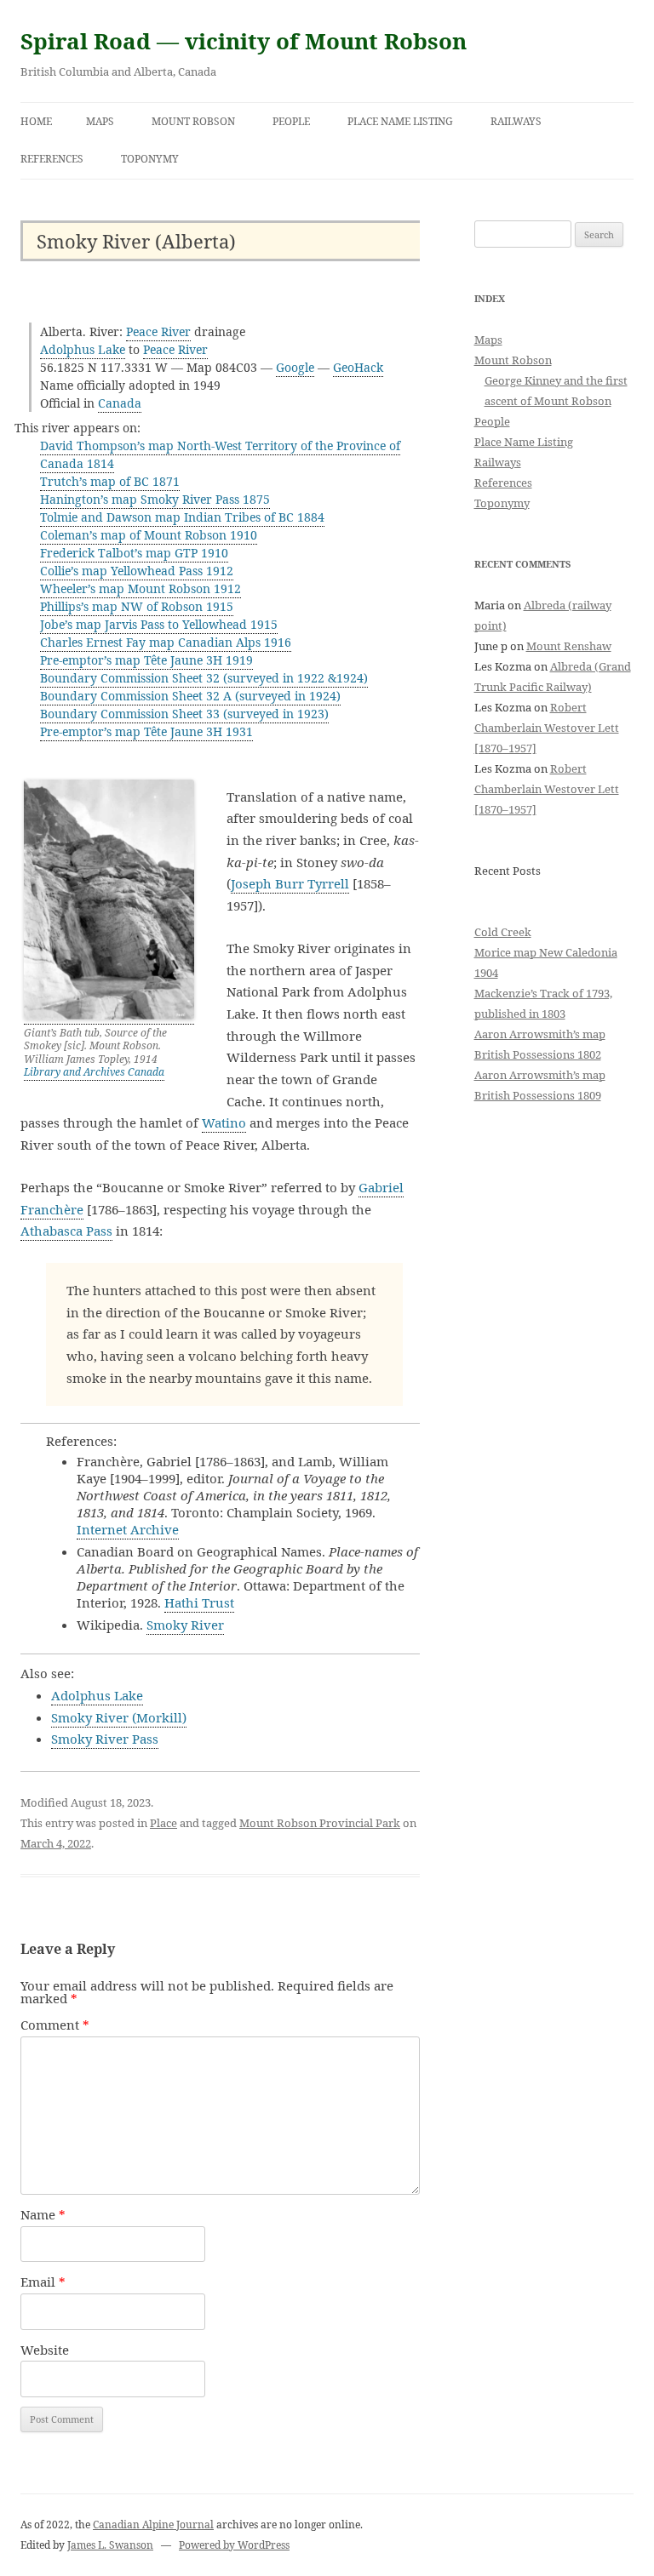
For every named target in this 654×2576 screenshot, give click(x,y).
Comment (55, 2025)
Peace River (158, 331)
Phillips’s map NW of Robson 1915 (137, 606)
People (291, 121)
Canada (120, 403)
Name (43, 2214)
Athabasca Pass (66, 1231)
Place (163, 1823)
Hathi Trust (199, 1602)
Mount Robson (193, 121)
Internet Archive (128, 1529)
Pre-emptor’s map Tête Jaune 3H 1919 (146, 660)
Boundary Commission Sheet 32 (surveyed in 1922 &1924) (204, 678)
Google (295, 367)
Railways (516, 121)
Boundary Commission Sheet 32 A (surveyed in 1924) (190, 696)
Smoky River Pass (105, 1739)
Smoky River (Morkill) (119, 1717)
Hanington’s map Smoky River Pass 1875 (155, 499)
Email (43, 2282)
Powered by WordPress (234, 2545)
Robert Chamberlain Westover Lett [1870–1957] (547, 728)
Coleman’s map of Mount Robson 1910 (149, 535)
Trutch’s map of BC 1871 (110, 481)
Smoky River (185, 1625)
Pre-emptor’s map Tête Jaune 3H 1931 (146, 731)
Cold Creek (503, 932)
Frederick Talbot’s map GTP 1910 (134, 553)
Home (36, 121)
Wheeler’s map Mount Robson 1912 (141, 588)
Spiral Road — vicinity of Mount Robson (244, 41)
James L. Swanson (110, 2545)
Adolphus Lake (83, 349)
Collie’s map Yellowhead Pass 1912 (137, 571)
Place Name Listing (400, 121)
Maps (100, 121)
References (52, 159)
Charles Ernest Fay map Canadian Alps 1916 (166, 642)
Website (45, 2350)
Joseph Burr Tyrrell (290, 883)
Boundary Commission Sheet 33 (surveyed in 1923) (184, 714)
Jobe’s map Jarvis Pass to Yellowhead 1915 (159, 624)
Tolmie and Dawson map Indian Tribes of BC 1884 (182, 517)
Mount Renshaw (569, 646)
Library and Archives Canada (94, 1072)
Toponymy (150, 159)
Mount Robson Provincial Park (320, 1823)
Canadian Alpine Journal (153, 2525)
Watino (224, 1122)
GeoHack (358, 367)
